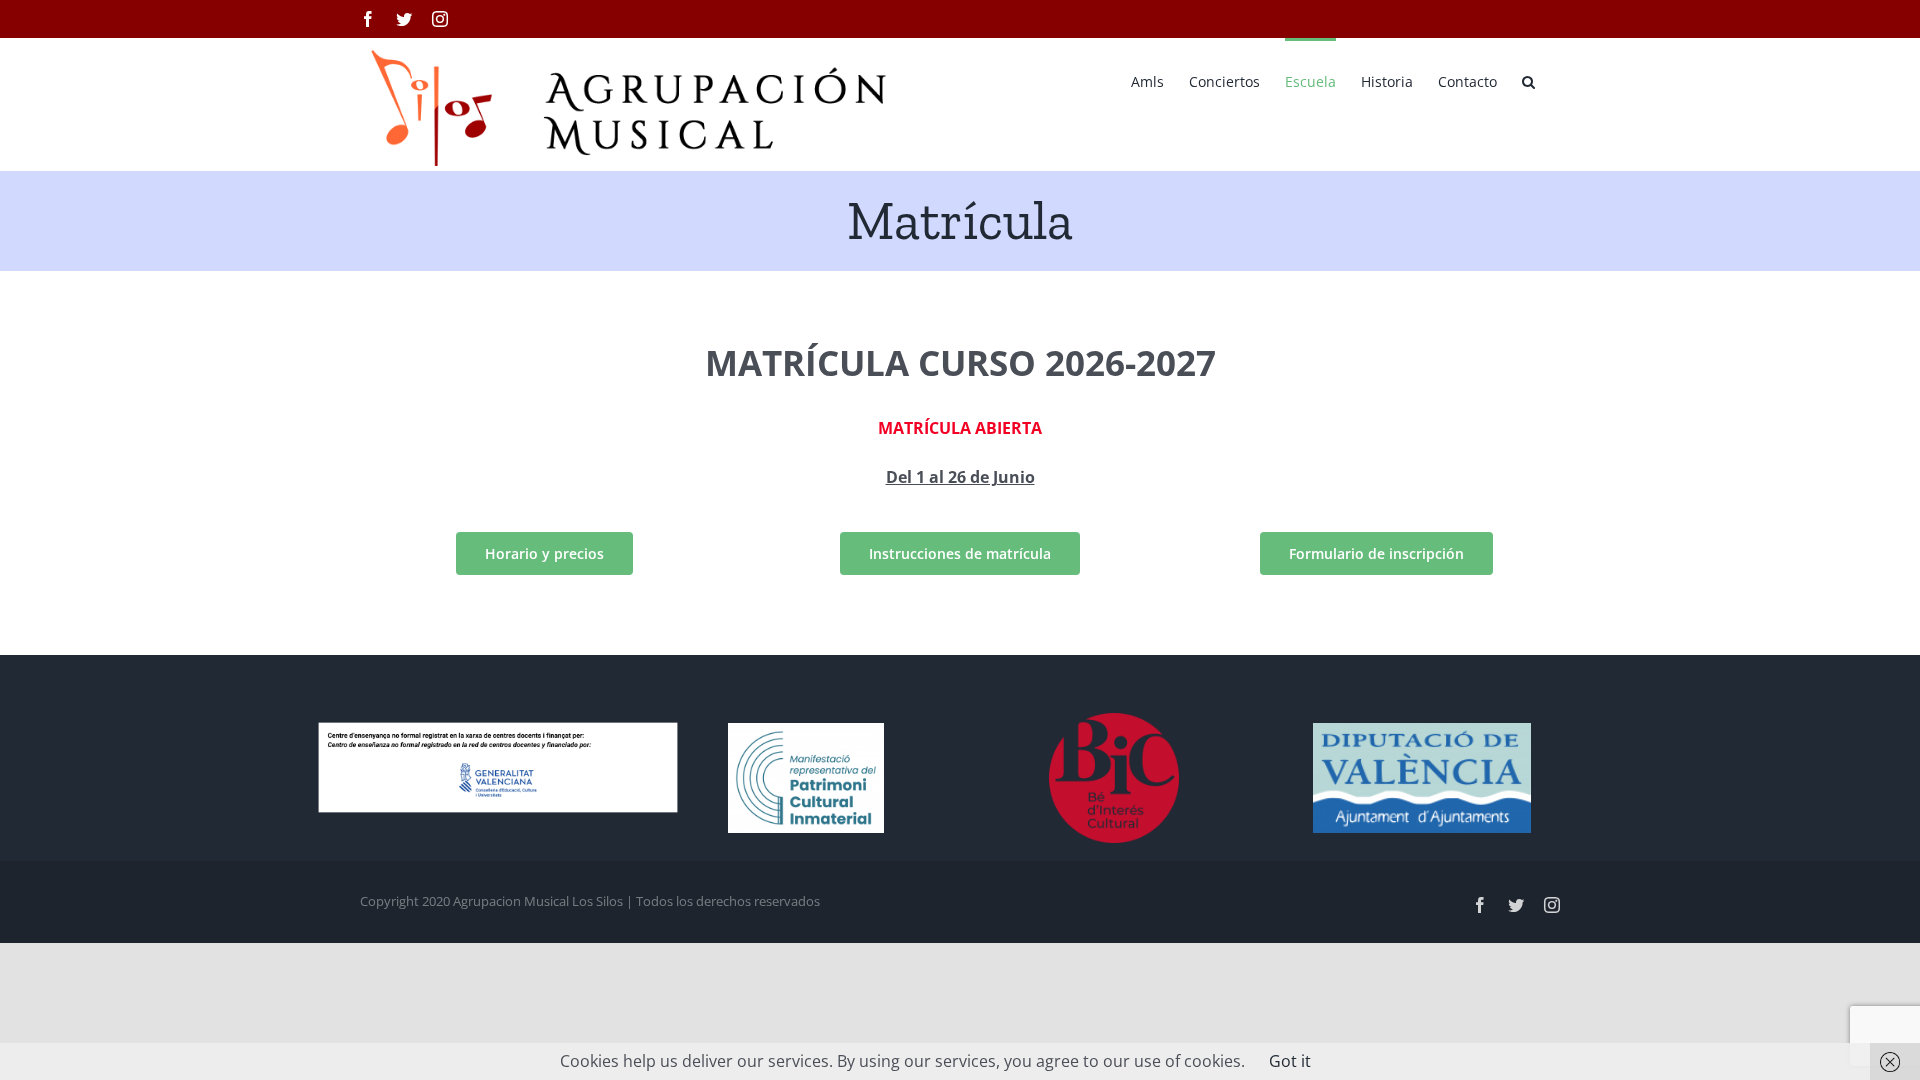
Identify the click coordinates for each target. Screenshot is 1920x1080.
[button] (1528, 80)
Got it (1290, 1061)
